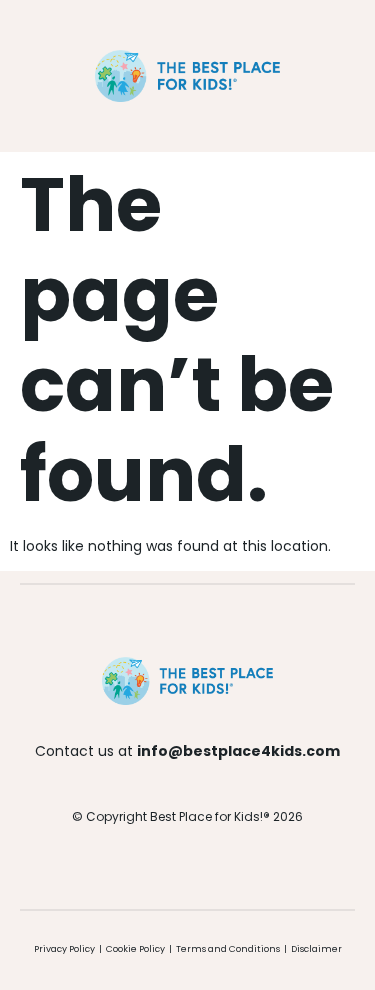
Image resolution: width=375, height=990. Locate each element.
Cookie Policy (135, 949)
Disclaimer (316, 949)
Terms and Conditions (229, 949)
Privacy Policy (64, 949)
